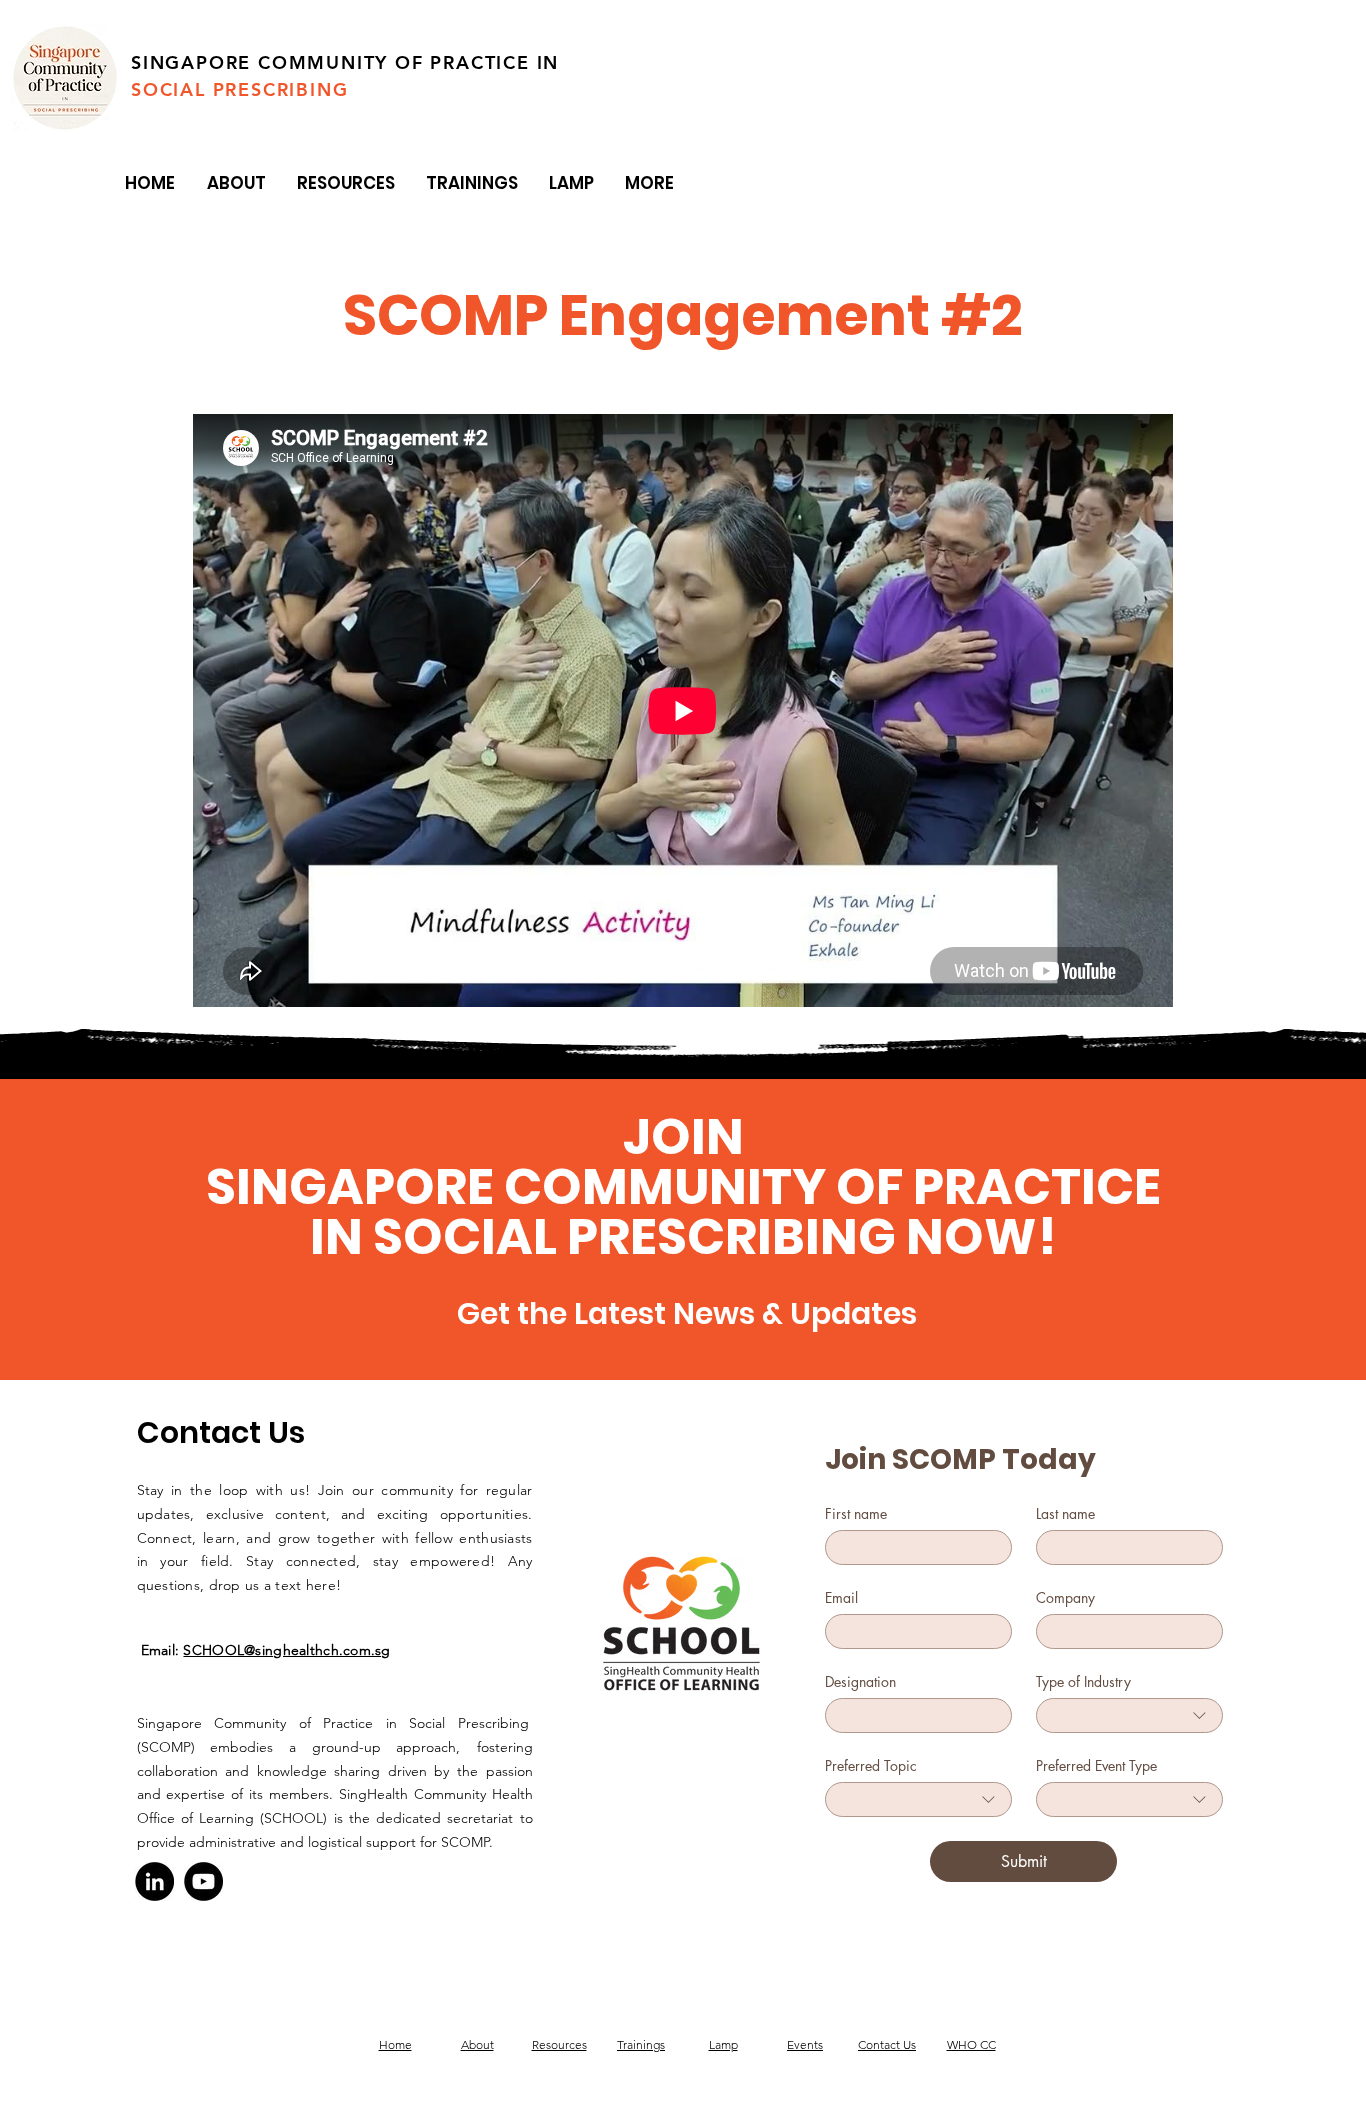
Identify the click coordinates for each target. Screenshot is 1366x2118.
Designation (860, 1681)
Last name (1065, 1513)
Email (841, 1597)
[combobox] (1129, 1715)
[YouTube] (203, 1881)
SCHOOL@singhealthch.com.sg (286, 1650)
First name (856, 1513)
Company (1065, 1597)
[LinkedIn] (154, 1881)
